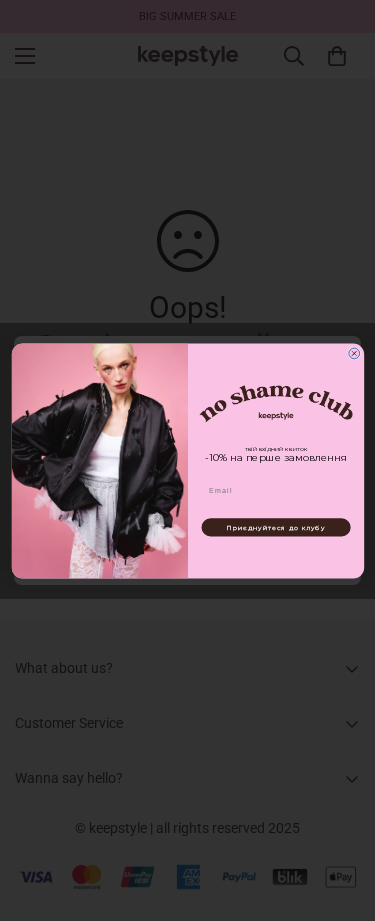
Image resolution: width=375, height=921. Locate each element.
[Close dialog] (353, 353)
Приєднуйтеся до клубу (276, 527)
